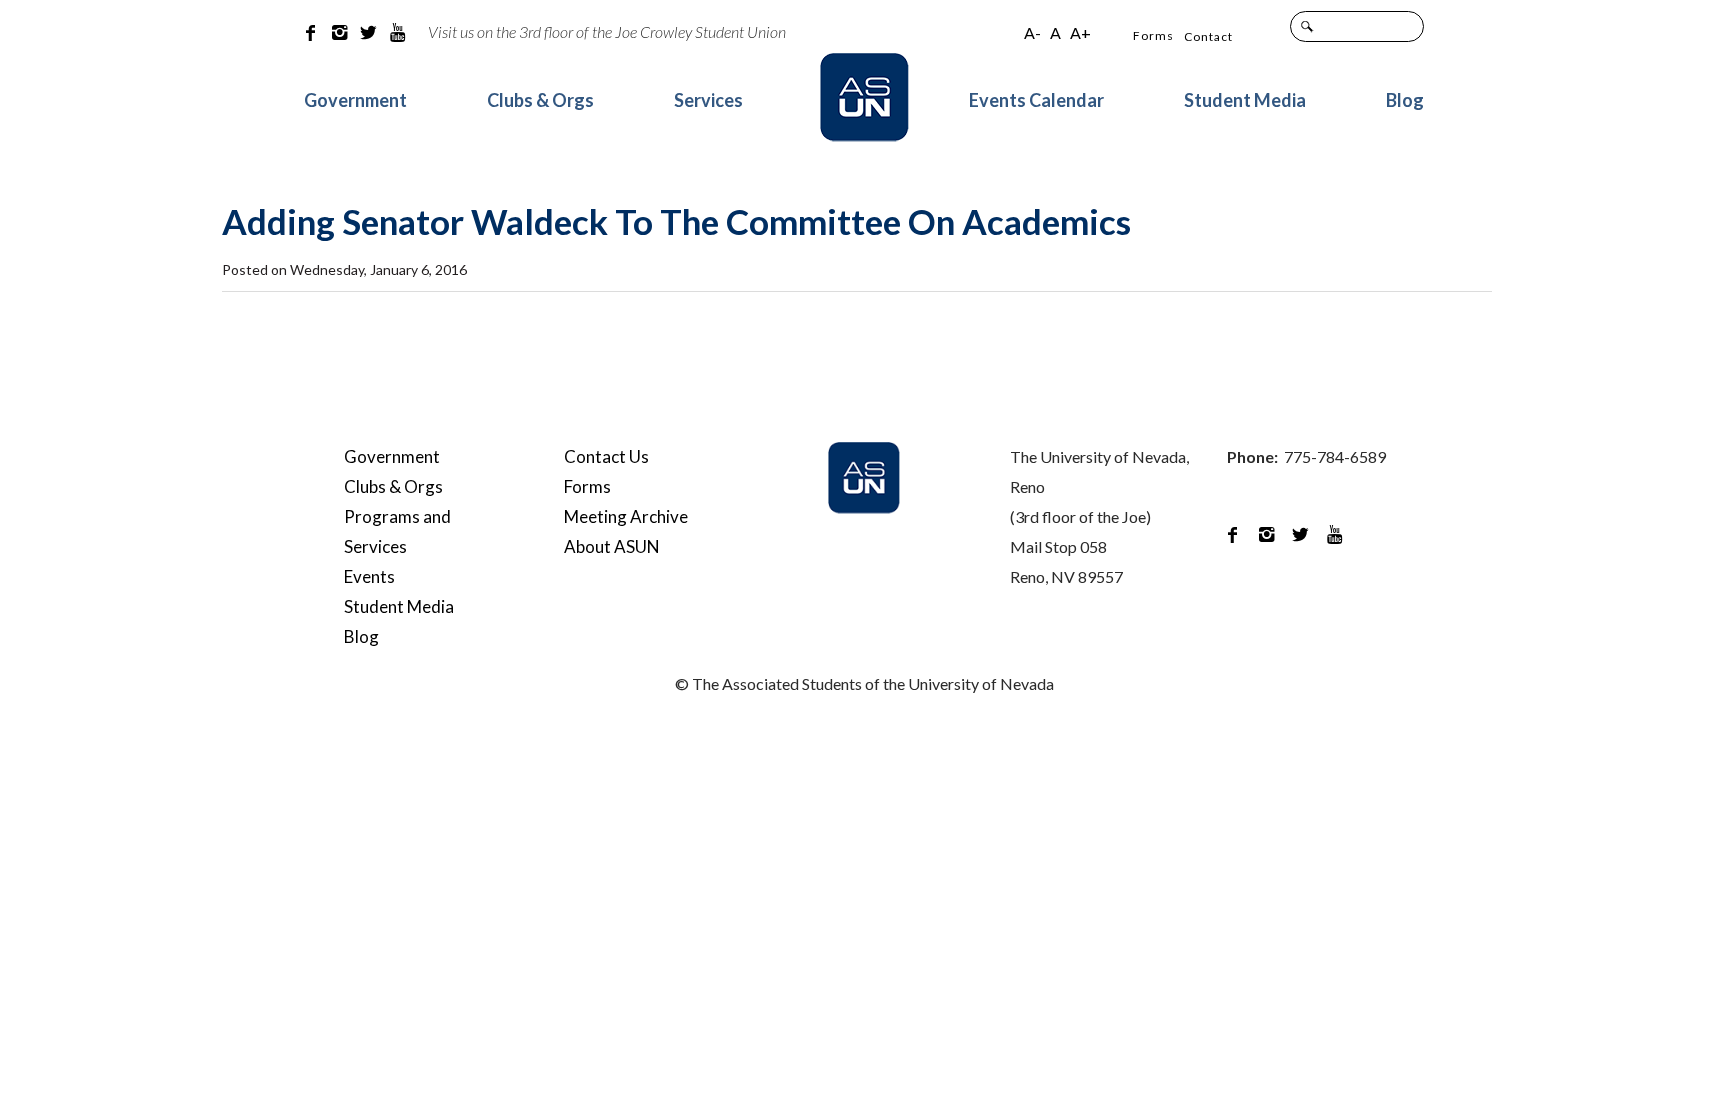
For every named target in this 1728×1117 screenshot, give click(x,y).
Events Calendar (1036, 100)
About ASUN (612, 546)
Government (355, 100)
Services (708, 100)
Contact (1208, 36)
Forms (1153, 35)
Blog (1405, 100)
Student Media (1245, 100)
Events (369, 576)
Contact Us (606, 456)
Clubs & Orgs (540, 100)
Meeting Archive (626, 516)
